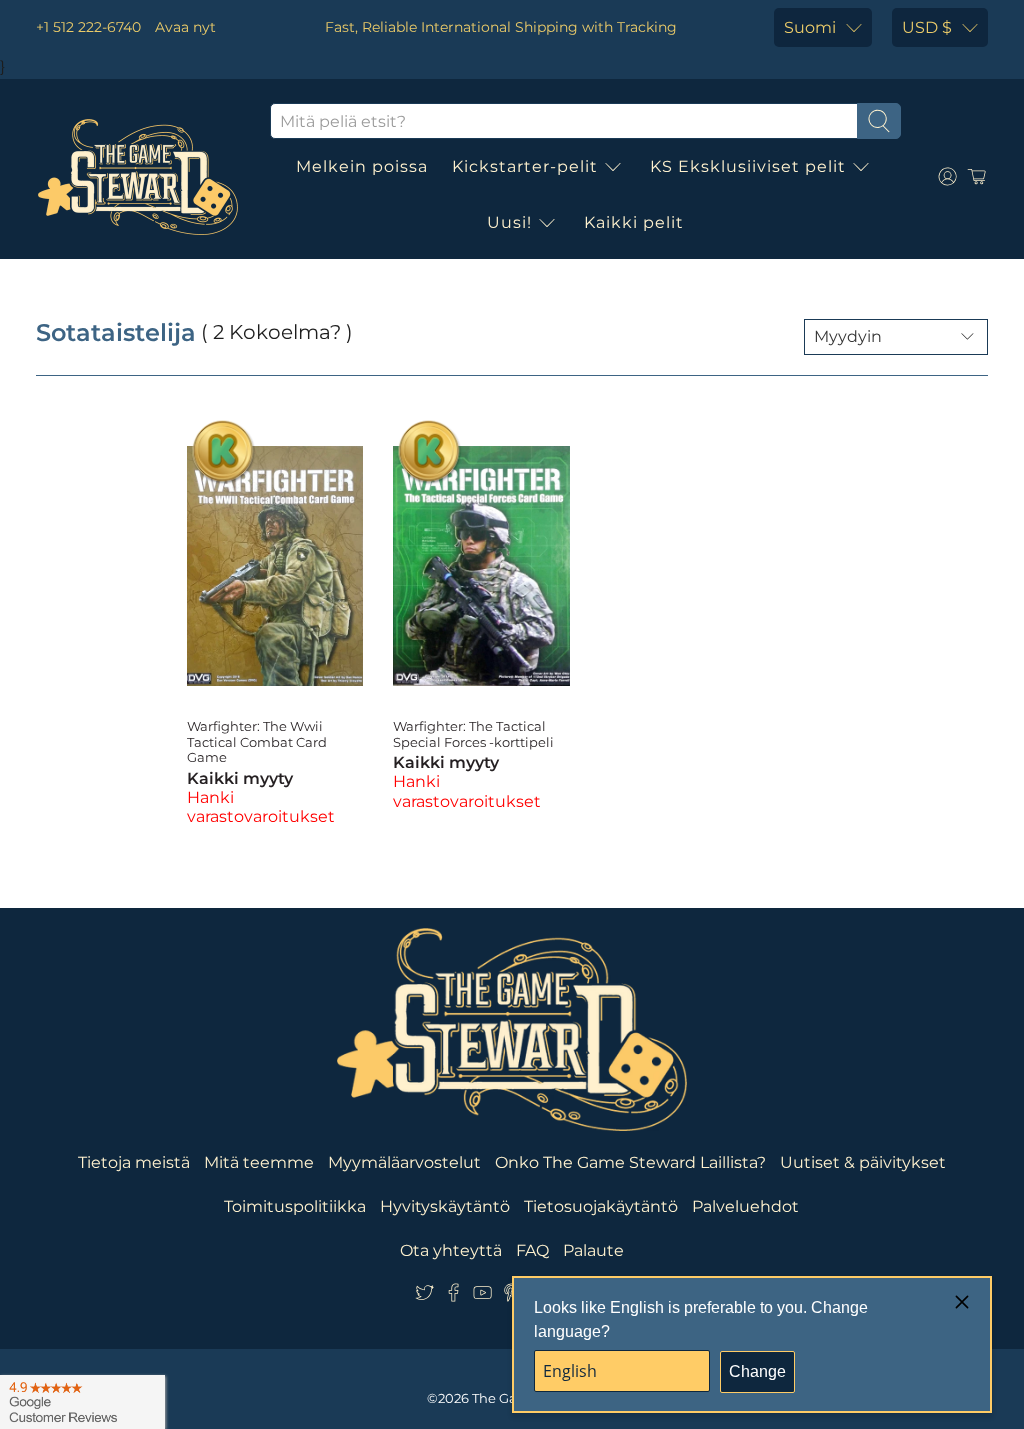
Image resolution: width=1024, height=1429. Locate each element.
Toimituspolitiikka (295, 1206)
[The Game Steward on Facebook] (453, 1296)
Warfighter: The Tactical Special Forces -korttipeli (473, 734)
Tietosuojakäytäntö (601, 1206)
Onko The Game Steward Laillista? (630, 1162)
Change (757, 1371)
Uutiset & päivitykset (863, 1162)
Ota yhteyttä (451, 1250)
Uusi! (509, 222)
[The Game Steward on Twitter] (424, 1296)
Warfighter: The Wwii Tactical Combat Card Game (257, 741)
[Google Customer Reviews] (82, 1402)
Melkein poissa (362, 166)
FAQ (532, 1250)
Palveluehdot (745, 1206)
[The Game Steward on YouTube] (482, 1296)
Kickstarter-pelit (525, 166)
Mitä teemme (259, 1162)
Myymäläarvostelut (404, 1162)
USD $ (927, 27)
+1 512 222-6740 (88, 27)
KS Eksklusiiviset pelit (748, 166)
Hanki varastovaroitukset (261, 807)
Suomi (810, 27)
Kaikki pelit (634, 222)
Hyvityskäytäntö (445, 1206)
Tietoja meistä (134, 1162)
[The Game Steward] (138, 177)
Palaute (593, 1250)
